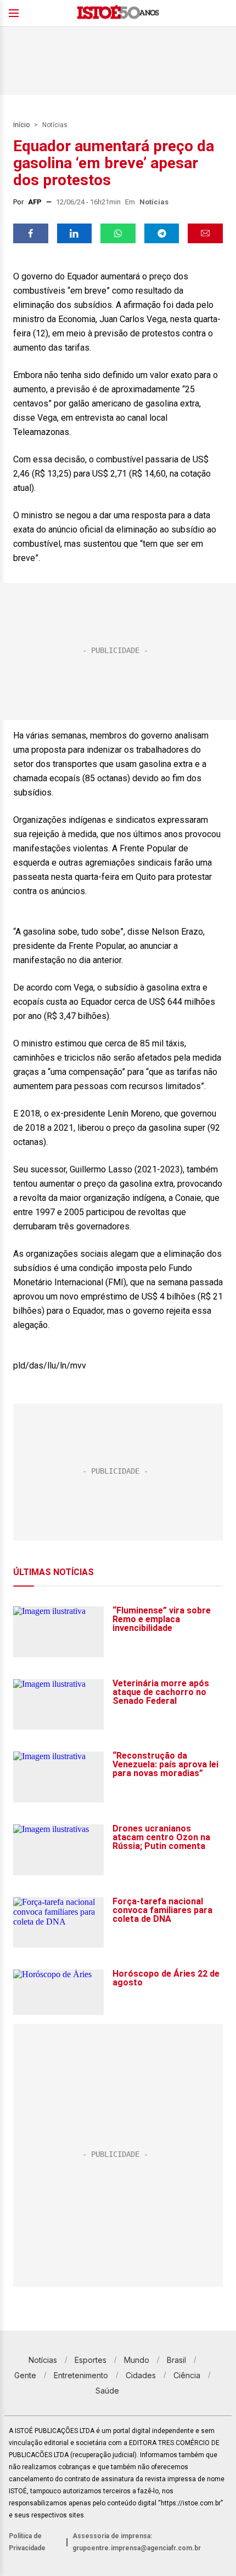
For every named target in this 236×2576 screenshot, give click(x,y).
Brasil (176, 2360)
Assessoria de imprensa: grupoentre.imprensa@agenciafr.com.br (137, 2542)
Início (21, 125)
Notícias (55, 125)
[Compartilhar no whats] (118, 233)
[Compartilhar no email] (205, 233)
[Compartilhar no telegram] (162, 233)
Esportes (91, 2360)
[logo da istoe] (118, 13)
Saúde (107, 2391)
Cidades (141, 2375)
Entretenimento (81, 2375)
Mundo (137, 2360)
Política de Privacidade (27, 2542)
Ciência (187, 2375)
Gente (25, 2375)
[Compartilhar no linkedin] (75, 233)
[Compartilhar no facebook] (31, 233)
